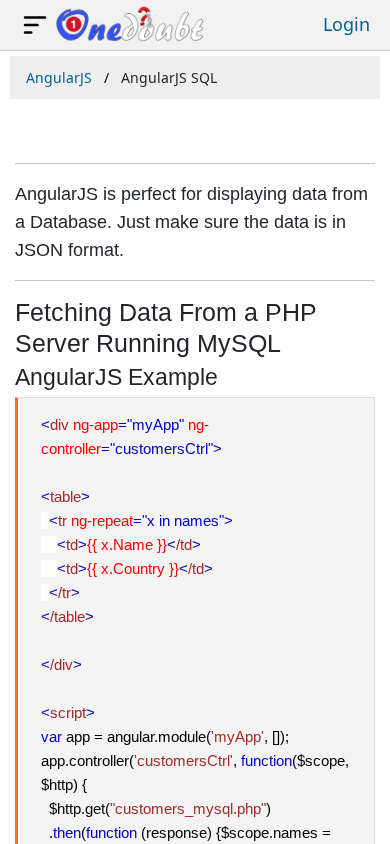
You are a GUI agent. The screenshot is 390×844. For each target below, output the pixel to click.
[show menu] (35, 25)
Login (346, 24)
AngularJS (59, 77)
